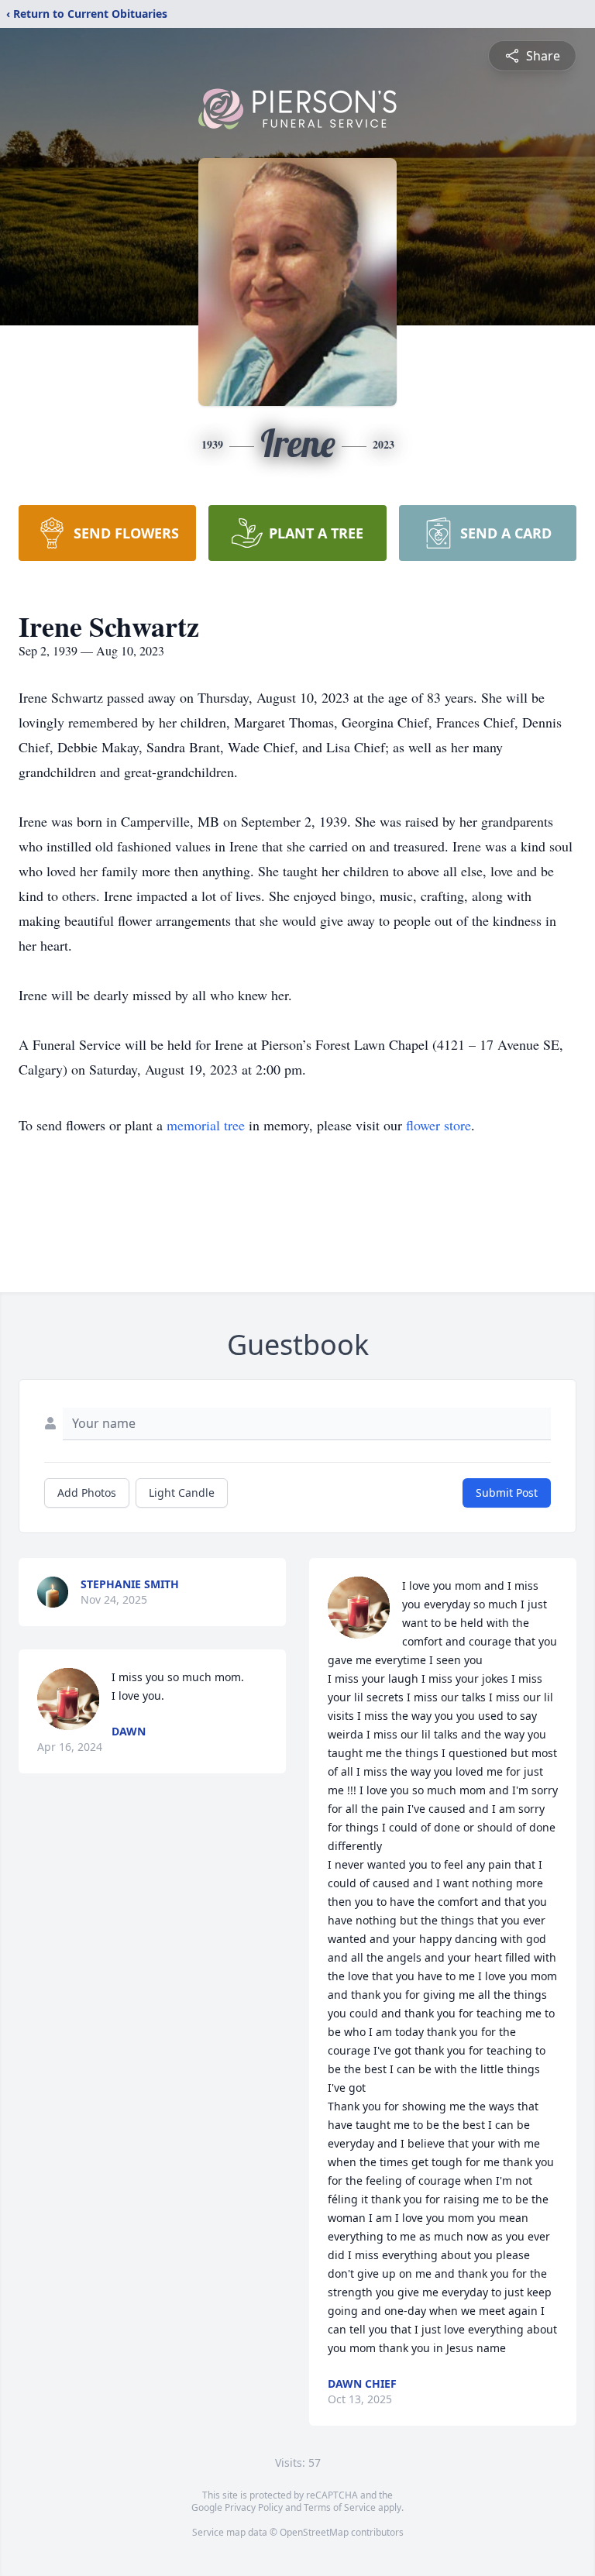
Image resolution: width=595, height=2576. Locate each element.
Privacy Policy (254, 2507)
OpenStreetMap (314, 2532)
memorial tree (206, 1125)
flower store (439, 1125)
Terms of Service (340, 2507)
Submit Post (507, 1493)
